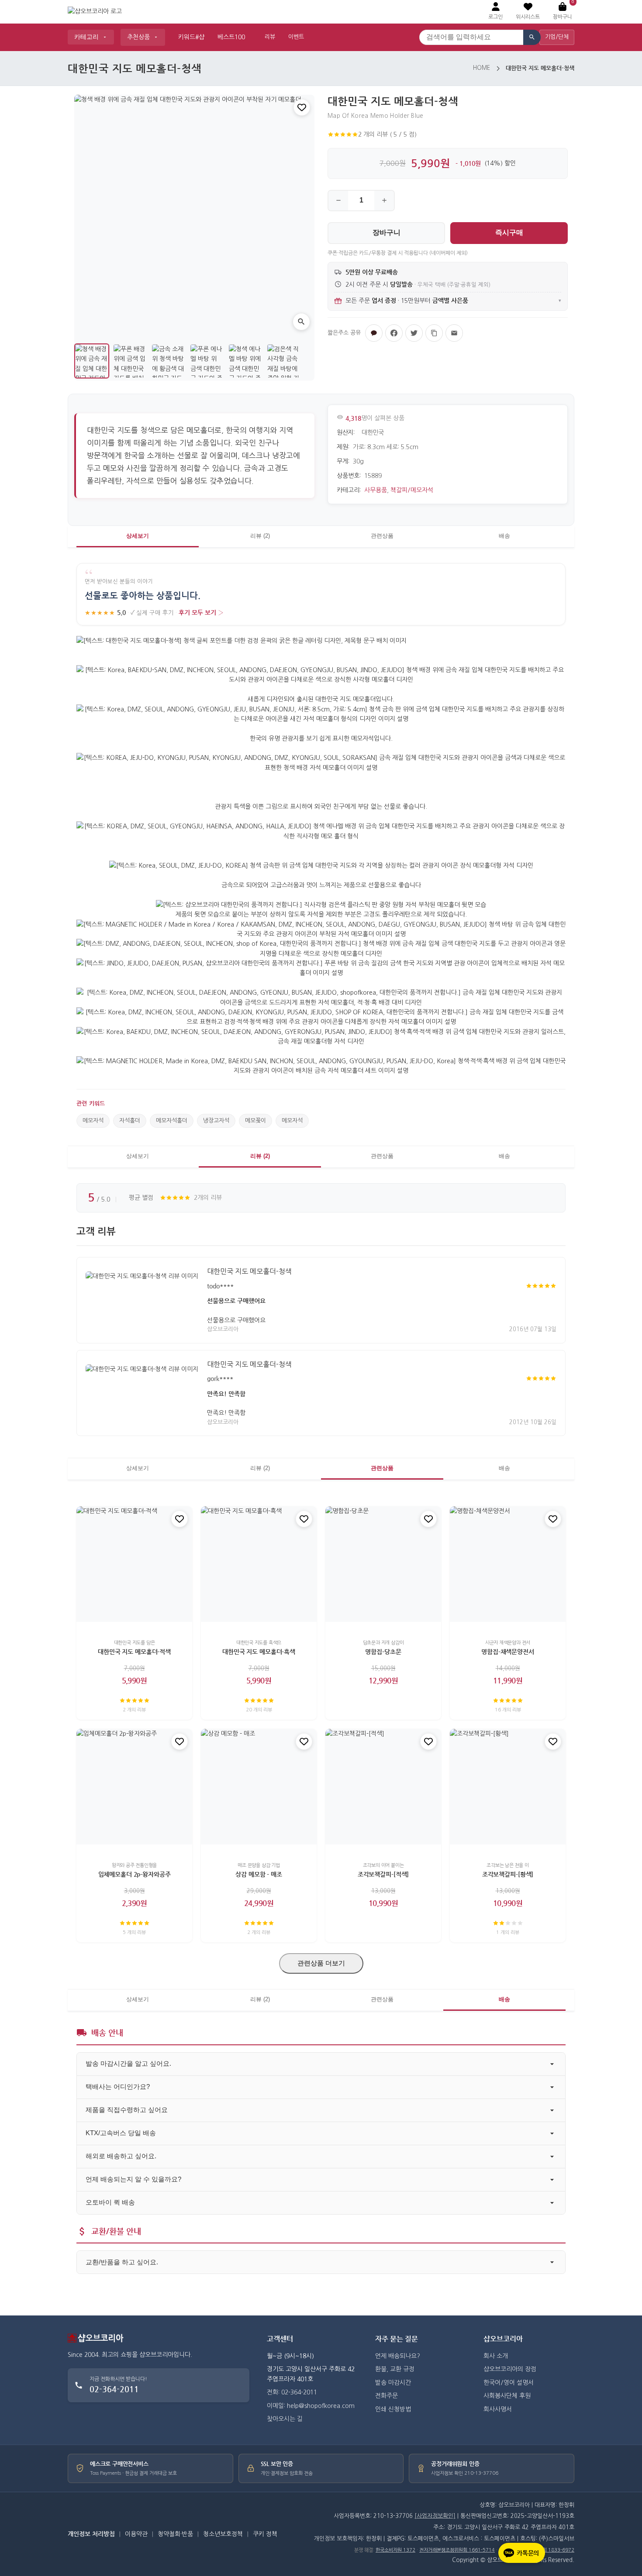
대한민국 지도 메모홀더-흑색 (259, 1652)
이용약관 (136, 2534)
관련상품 (382, 536)
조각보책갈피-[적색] (383, 1874)
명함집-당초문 (383, 1652)
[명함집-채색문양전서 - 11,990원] (508, 1564)
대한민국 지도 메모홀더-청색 (249, 1271)
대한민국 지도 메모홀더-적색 (134, 1652)
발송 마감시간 (393, 2383)
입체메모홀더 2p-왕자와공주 (135, 1874)
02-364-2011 (114, 2389)
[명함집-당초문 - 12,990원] (383, 1564)
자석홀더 (130, 1121)
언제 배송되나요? (398, 2356)
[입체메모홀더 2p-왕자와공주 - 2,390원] (134, 1787)
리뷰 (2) (260, 536)
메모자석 (93, 1121)
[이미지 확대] (301, 322)
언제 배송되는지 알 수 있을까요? (133, 2179)
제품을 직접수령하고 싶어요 (127, 2110)
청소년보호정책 (223, 2534)
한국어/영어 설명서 (509, 2383)
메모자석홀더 (172, 1121)
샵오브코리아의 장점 (510, 2369)
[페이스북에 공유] (394, 333)
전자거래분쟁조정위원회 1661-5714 (457, 2550)
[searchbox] (471, 37)
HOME (481, 68)
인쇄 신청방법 (393, 2409)
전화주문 (387, 2396)
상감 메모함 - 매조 (259, 1874)
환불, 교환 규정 (395, 2369)
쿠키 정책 (265, 2534)
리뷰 (270, 37)
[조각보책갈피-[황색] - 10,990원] (508, 1787)
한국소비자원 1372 (395, 2550)
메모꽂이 (255, 1121)
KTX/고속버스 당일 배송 (121, 2133)
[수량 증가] (384, 201)
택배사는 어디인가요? (118, 2087)
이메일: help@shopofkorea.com (311, 2406)
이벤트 (296, 37)
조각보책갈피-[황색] (508, 1874)
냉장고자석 (216, 1121)
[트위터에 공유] (414, 333)
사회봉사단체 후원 (507, 2396)
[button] (528, 12)
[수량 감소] (338, 201)
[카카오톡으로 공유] (374, 333)
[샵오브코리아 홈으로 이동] (95, 12)
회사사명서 (498, 2409)
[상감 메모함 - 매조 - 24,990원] (259, 1787)
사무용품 (376, 490)
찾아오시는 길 (285, 2419)
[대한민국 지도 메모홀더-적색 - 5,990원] (134, 1564)
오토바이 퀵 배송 (110, 2202)
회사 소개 (496, 2356)
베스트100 (231, 37)
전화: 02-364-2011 (292, 2392)
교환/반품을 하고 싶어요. (122, 2262)
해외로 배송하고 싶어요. (121, 2156)
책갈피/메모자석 (412, 490)
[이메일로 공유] (454, 333)
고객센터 (280, 2339)
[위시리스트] (302, 107)
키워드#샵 (191, 37)
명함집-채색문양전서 (508, 1652)
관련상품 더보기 (321, 1963)
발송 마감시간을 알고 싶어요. (128, 2063)
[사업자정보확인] (435, 2516)
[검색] (532, 37)
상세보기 (138, 536)
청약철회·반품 (175, 2534)
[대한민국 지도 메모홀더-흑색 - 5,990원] (259, 1564)
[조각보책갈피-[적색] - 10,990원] (383, 1787)
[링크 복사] (434, 333)
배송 (504, 536)
